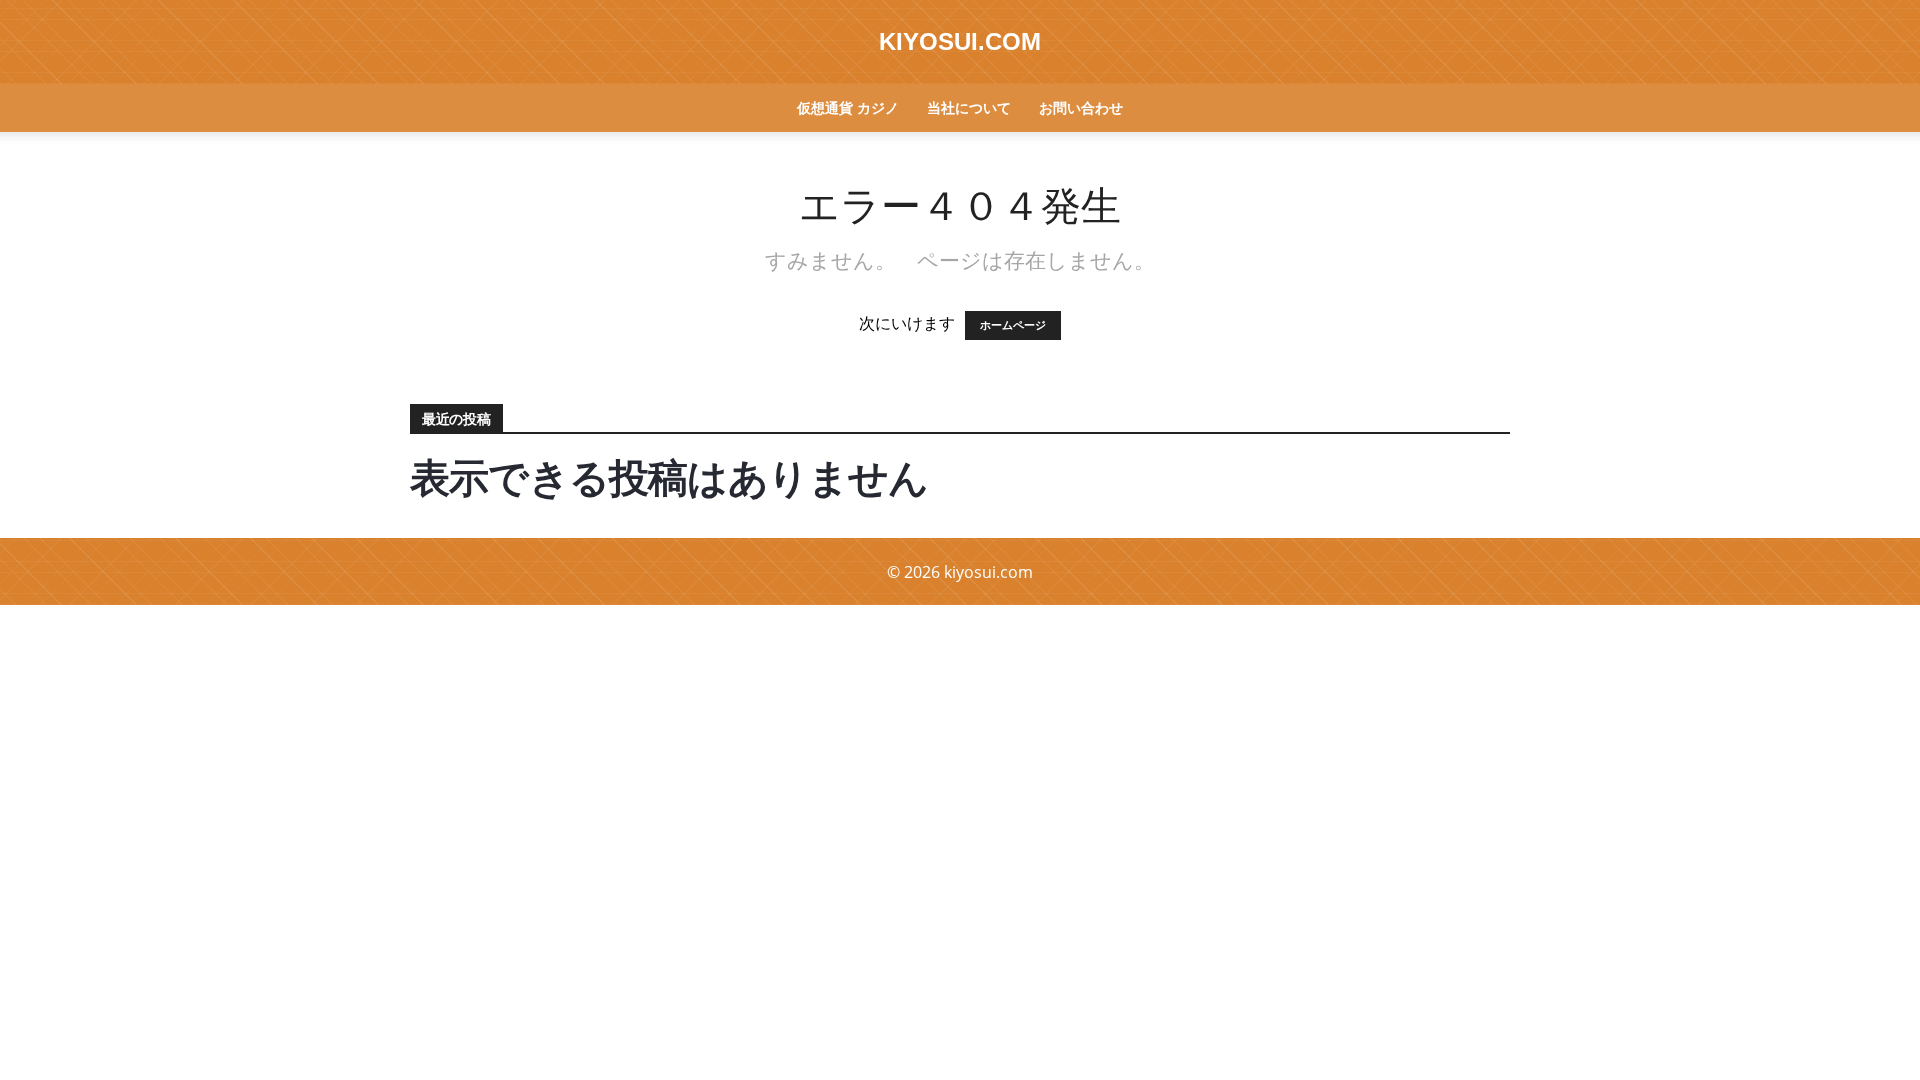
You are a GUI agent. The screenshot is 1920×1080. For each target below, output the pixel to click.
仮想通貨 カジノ (848, 107)
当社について (969, 107)
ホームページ (1013, 325)
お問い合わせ (1081, 107)
